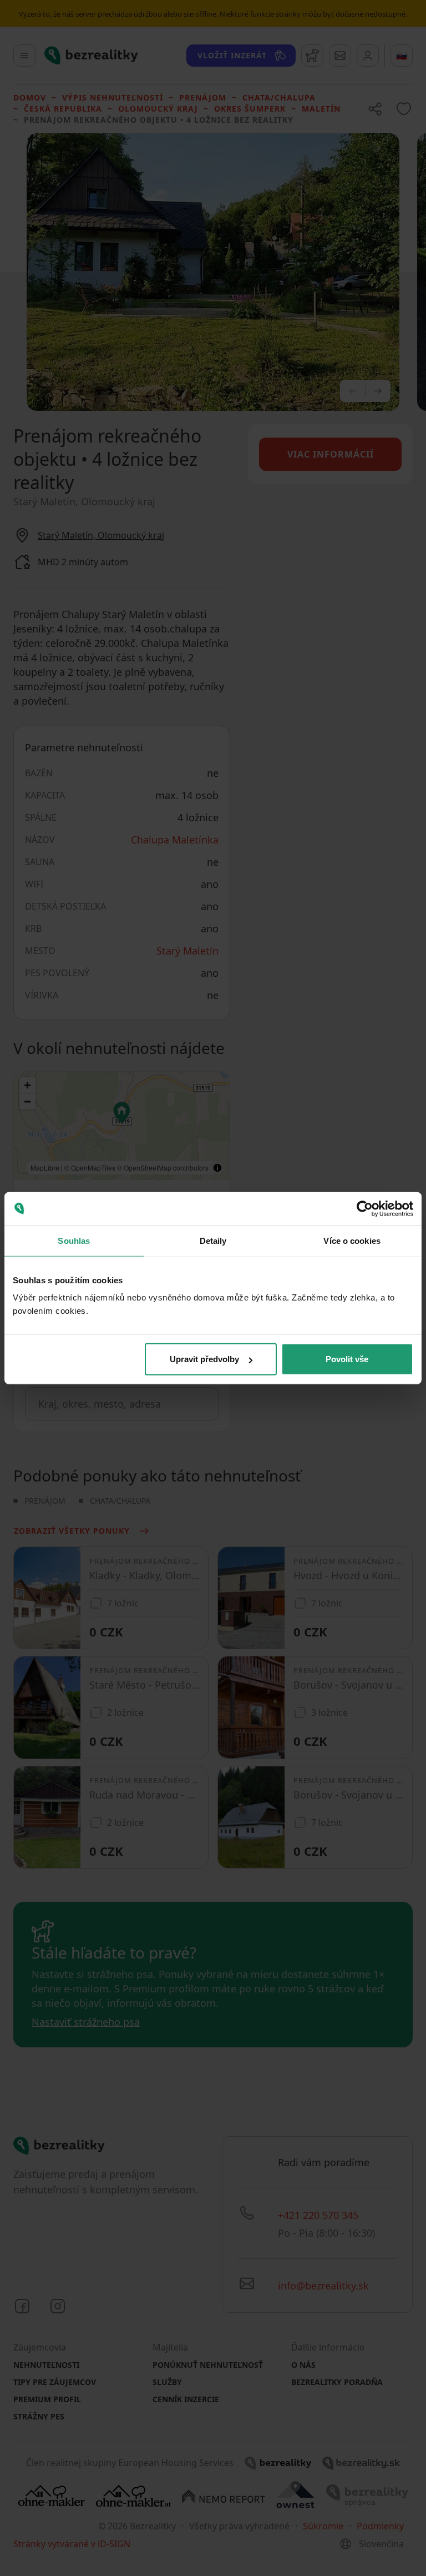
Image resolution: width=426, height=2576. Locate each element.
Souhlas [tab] (74, 1240)
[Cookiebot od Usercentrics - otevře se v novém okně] (365, 1208)
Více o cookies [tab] (352, 1240)
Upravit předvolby (204, 1359)
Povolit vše (347, 1359)
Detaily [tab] (213, 1240)
